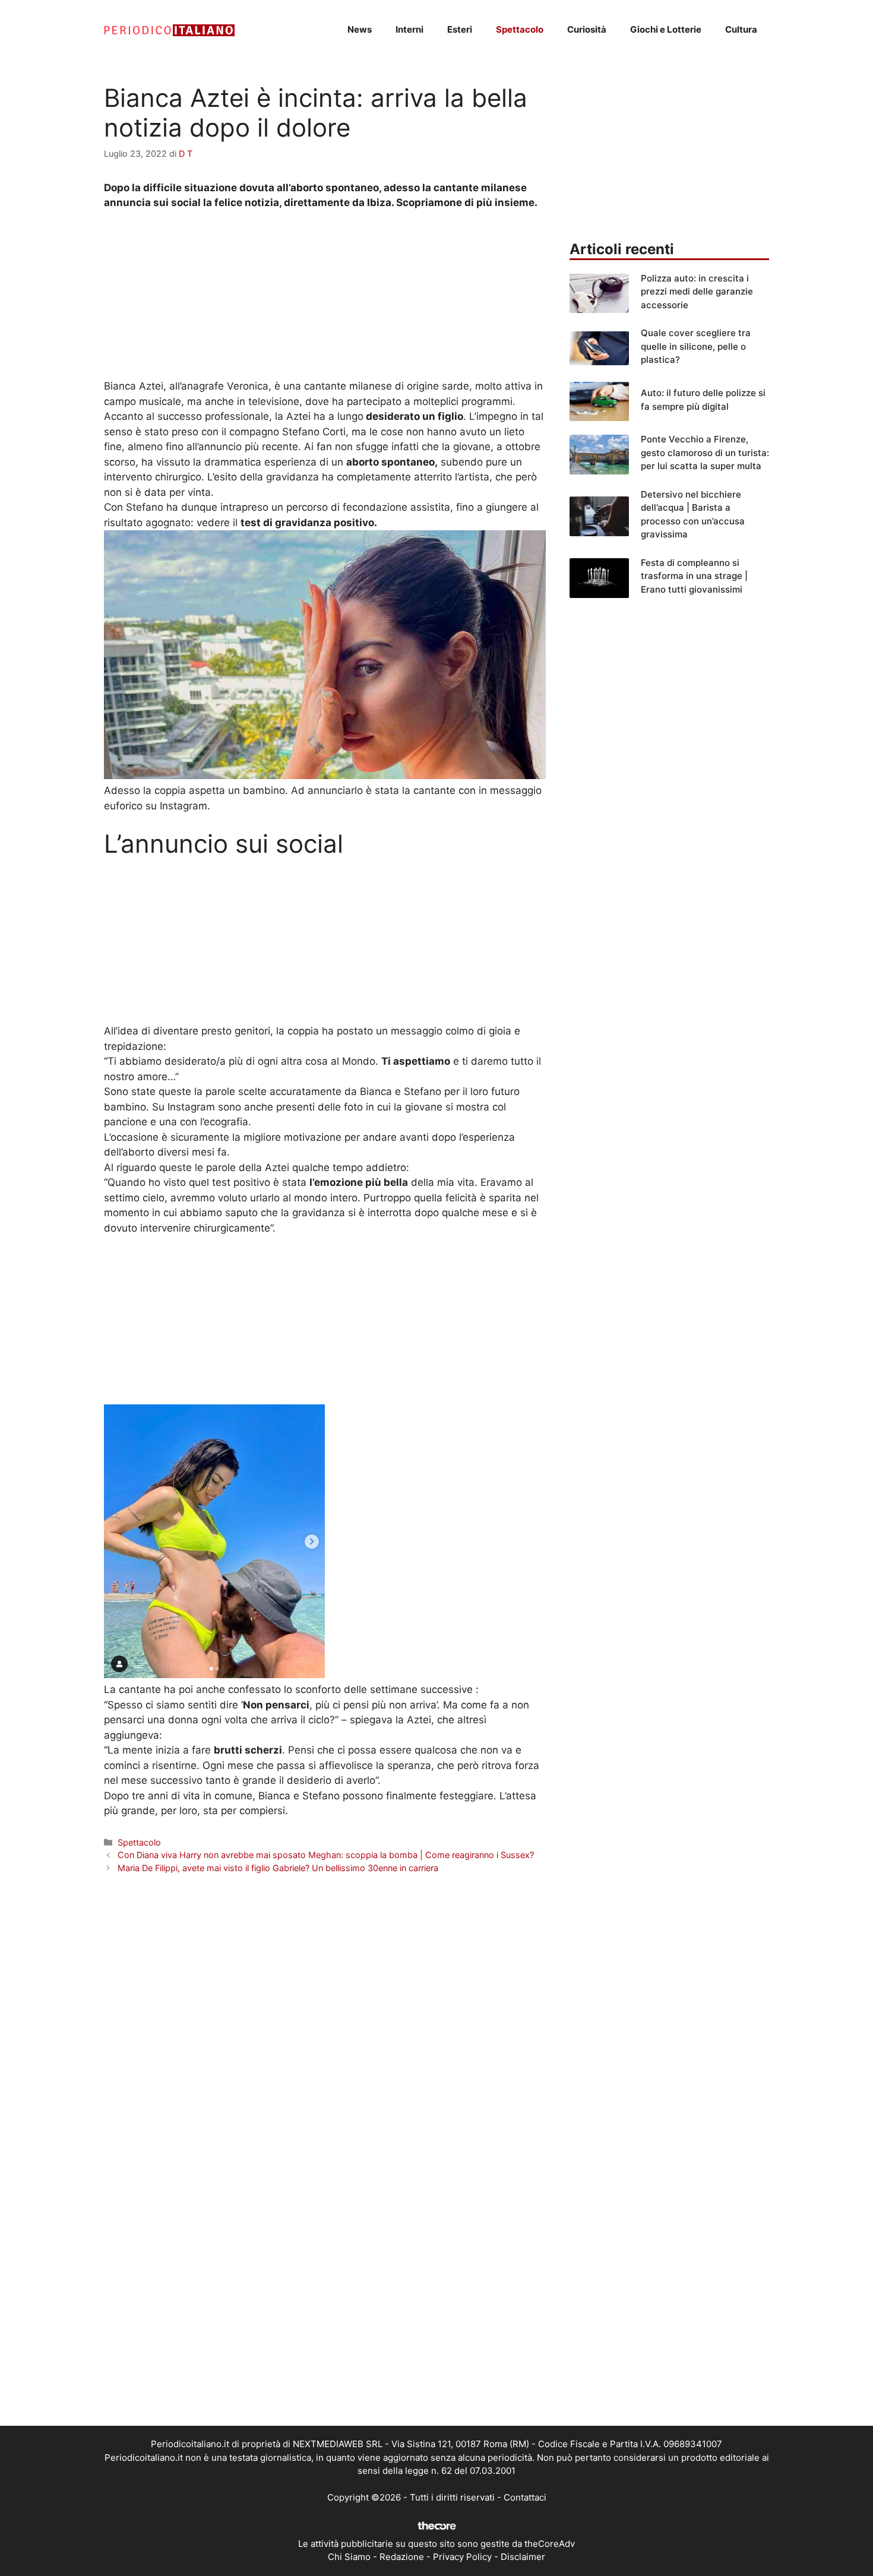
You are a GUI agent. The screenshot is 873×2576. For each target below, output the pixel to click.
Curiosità (587, 29)
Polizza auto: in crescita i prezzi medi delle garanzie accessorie (697, 292)
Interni (409, 29)
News (360, 29)
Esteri (460, 29)
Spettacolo (520, 29)
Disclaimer (523, 2557)
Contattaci (525, 2497)
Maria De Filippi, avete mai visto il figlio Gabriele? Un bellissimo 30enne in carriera (278, 1868)
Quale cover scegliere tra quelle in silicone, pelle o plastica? (696, 346)
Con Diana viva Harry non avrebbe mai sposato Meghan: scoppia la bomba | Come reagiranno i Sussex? (326, 1855)
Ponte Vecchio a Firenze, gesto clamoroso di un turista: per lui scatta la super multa (705, 452)
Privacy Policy (462, 2557)
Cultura (741, 29)
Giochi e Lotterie (666, 29)
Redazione (402, 2557)
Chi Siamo (349, 2557)
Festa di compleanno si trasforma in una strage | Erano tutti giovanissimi (694, 576)
